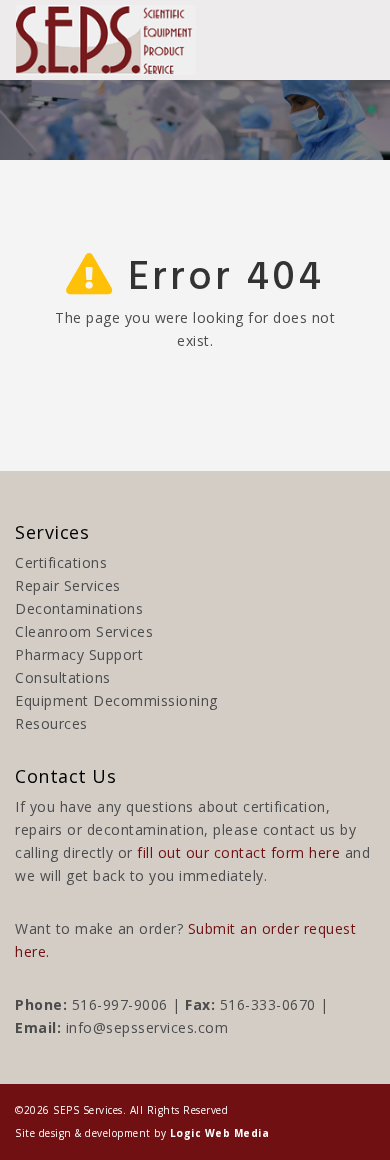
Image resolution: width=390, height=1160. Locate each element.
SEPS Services (88, 1110)
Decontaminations (79, 608)
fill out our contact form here (238, 852)
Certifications (61, 562)
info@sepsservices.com (147, 1027)
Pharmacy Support (79, 654)
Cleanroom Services (84, 631)
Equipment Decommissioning (116, 700)
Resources (51, 723)
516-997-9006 (120, 1004)
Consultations (63, 677)
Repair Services (68, 585)
